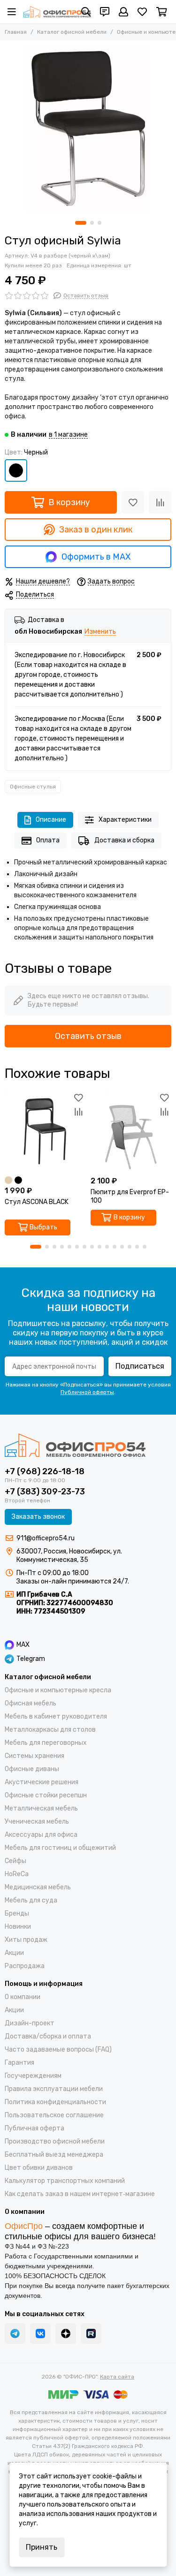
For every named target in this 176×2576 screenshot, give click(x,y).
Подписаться (140, 1366)
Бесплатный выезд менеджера (54, 2155)
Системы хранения (34, 1756)
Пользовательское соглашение (54, 2115)
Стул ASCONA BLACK (37, 1202)
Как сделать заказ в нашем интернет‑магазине (80, 2194)
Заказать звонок (38, 1517)
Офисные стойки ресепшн (46, 1795)
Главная (16, 32)
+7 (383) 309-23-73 (45, 1492)
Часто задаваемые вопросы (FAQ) (58, 2049)
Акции (14, 1953)
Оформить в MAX (96, 557)
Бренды (17, 1913)
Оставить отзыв (88, 1036)
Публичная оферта (34, 2128)
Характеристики (125, 820)
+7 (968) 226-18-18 (45, 1471)
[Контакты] (105, 12)
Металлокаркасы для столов (50, 1730)
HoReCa (17, 1874)
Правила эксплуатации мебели (54, 2089)
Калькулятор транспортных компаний (65, 2181)
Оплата (48, 840)
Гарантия (19, 2063)
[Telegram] (15, 2334)
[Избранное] (133, 502)
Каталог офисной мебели (72, 32)
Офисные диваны (32, 1769)
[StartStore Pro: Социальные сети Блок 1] (66, 2334)
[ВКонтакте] (40, 2334)
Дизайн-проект (30, 2023)
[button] (81, 223)
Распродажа (25, 1966)
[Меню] (12, 12)
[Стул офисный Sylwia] (88, 128)
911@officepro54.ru (46, 1538)
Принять (42, 2547)
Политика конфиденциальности (55, 2102)
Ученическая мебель (37, 1822)
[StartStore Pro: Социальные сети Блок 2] (91, 2334)
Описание (51, 820)
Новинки (18, 1927)
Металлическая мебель (41, 1808)
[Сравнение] (160, 502)
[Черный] (16, 470)
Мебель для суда (31, 1900)
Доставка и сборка (124, 840)
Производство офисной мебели (55, 2141)
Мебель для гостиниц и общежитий (60, 1848)
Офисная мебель (31, 1703)
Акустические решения (42, 1782)
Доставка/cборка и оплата (48, 2036)
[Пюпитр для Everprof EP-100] (131, 1131)
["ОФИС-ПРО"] (57, 12)
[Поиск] (86, 12)
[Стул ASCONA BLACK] (45, 1131)
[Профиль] (123, 12)
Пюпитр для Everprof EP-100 (130, 1196)
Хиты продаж (26, 1940)
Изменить (100, 632)
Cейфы (15, 1861)
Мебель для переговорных (46, 1743)
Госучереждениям (33, 2076)
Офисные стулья (33, 787)
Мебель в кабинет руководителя (56, 1716)
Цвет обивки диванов (39, 2168)
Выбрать (43, 1227)
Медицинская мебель (38, 1887)
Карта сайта (117, 2377)
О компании (23, 1997)
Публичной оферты (87, 1392)
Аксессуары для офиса (41, 1835)
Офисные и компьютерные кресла (58, 1690)
